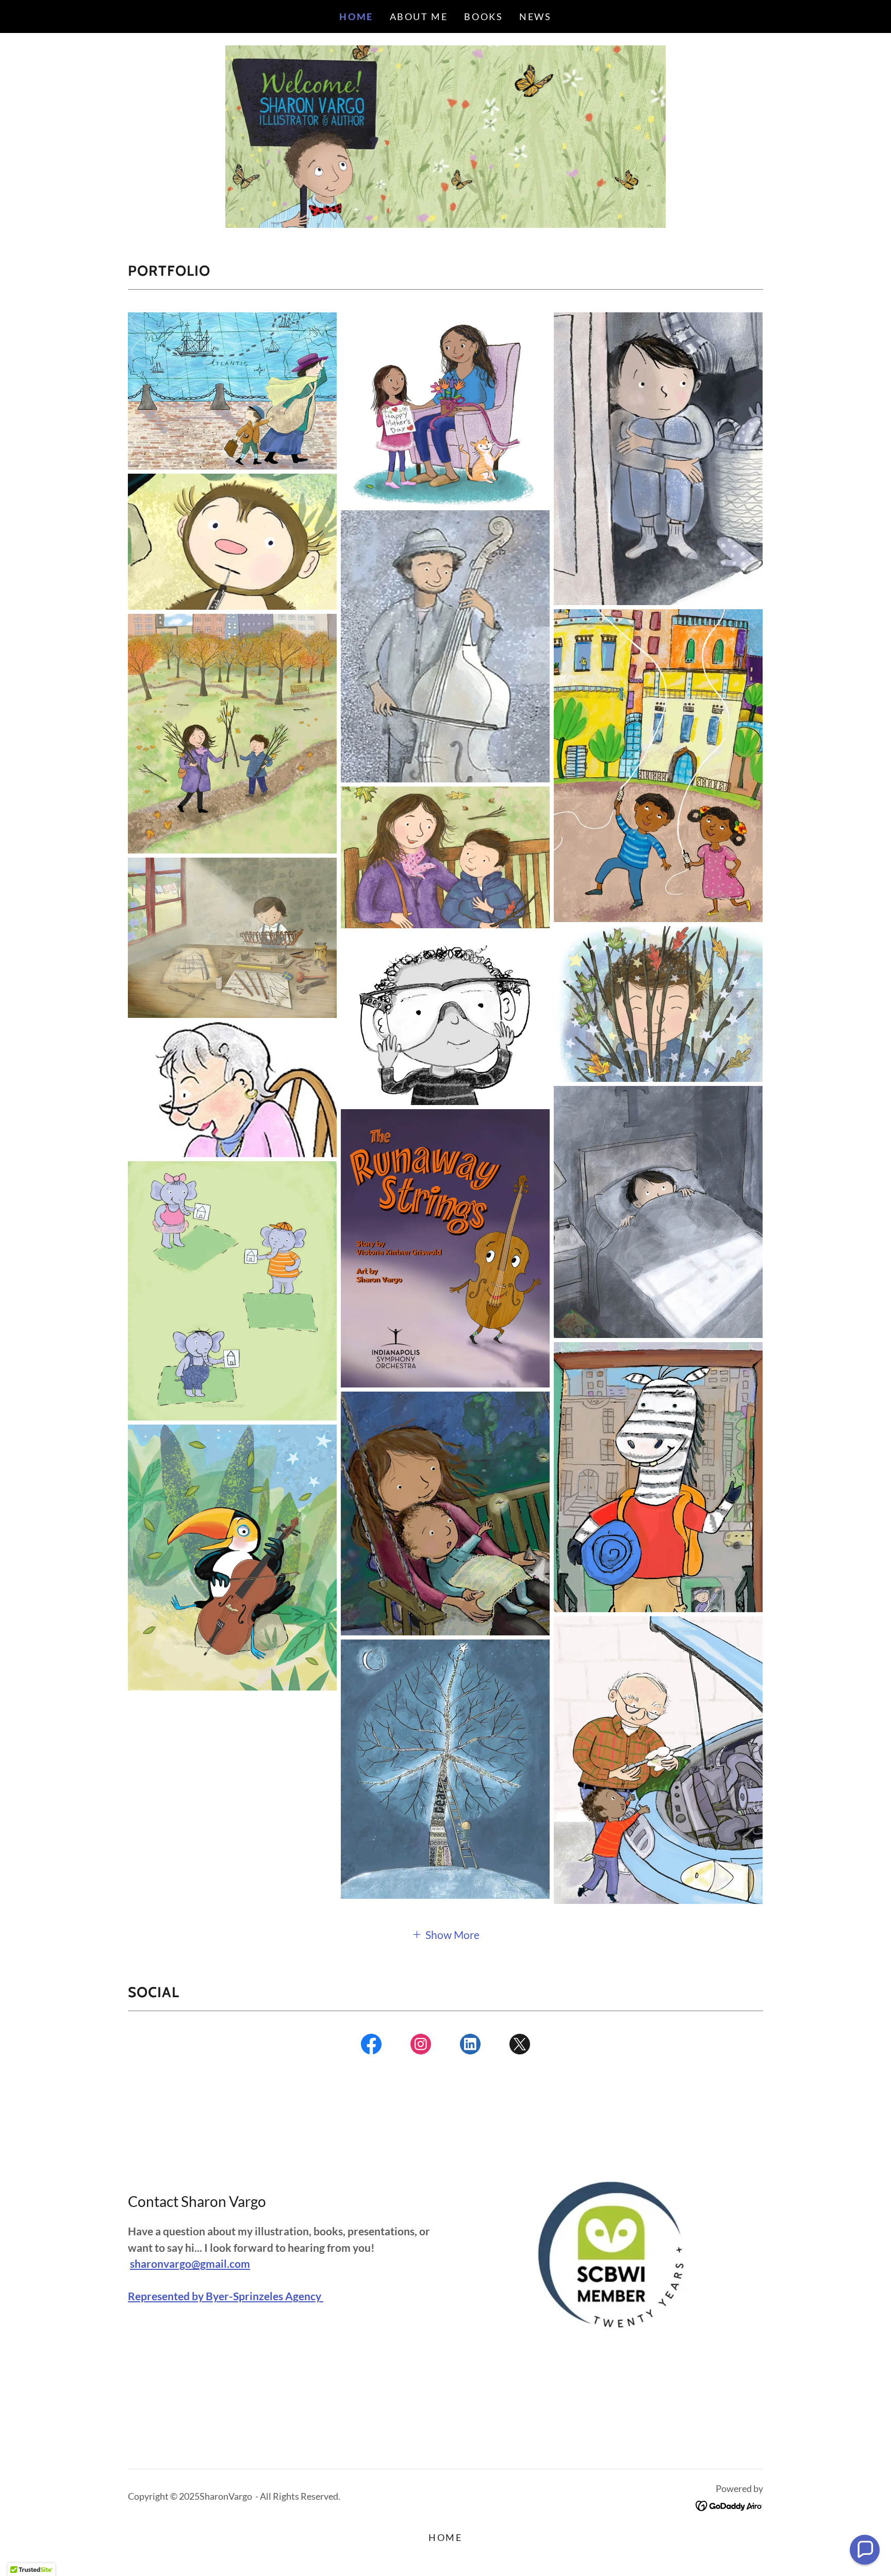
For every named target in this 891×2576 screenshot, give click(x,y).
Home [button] (445, 2537)
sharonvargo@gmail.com (190, 2263)
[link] (371, 2046)
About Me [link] (419, 16)
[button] (445, 1934)
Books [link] (483, 16)
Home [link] (356, 16)
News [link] (535, 16)
